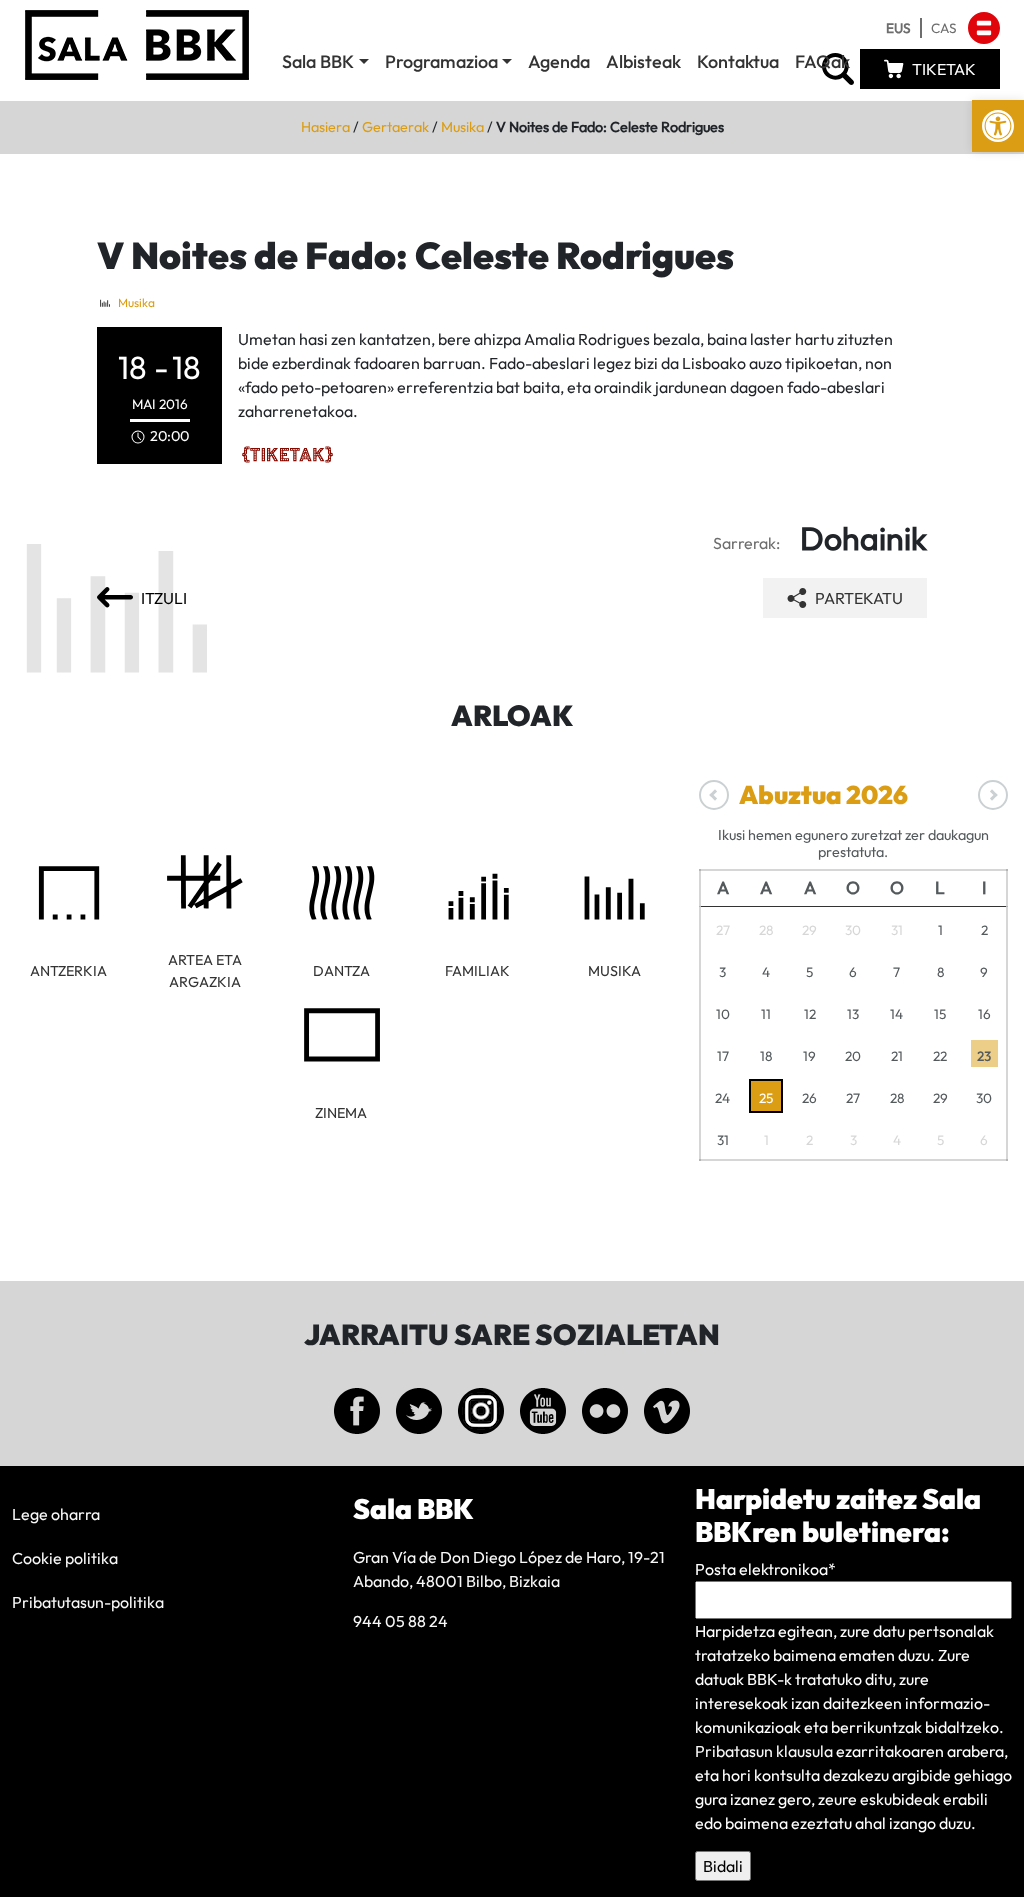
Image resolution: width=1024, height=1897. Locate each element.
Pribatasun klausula (764, 1751)
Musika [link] (462, 127)
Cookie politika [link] (65, 1558)
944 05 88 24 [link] (400, 1621)
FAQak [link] (822, 61)
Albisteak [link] (643, 61)
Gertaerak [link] (395, 127)
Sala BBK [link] (318, 61)
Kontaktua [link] (738, 61)
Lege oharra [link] (56, 1514)
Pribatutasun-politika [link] (88, 1602)
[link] (998, 126)
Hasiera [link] (325, 127)
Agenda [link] (559, 61)
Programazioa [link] (441, 61)
